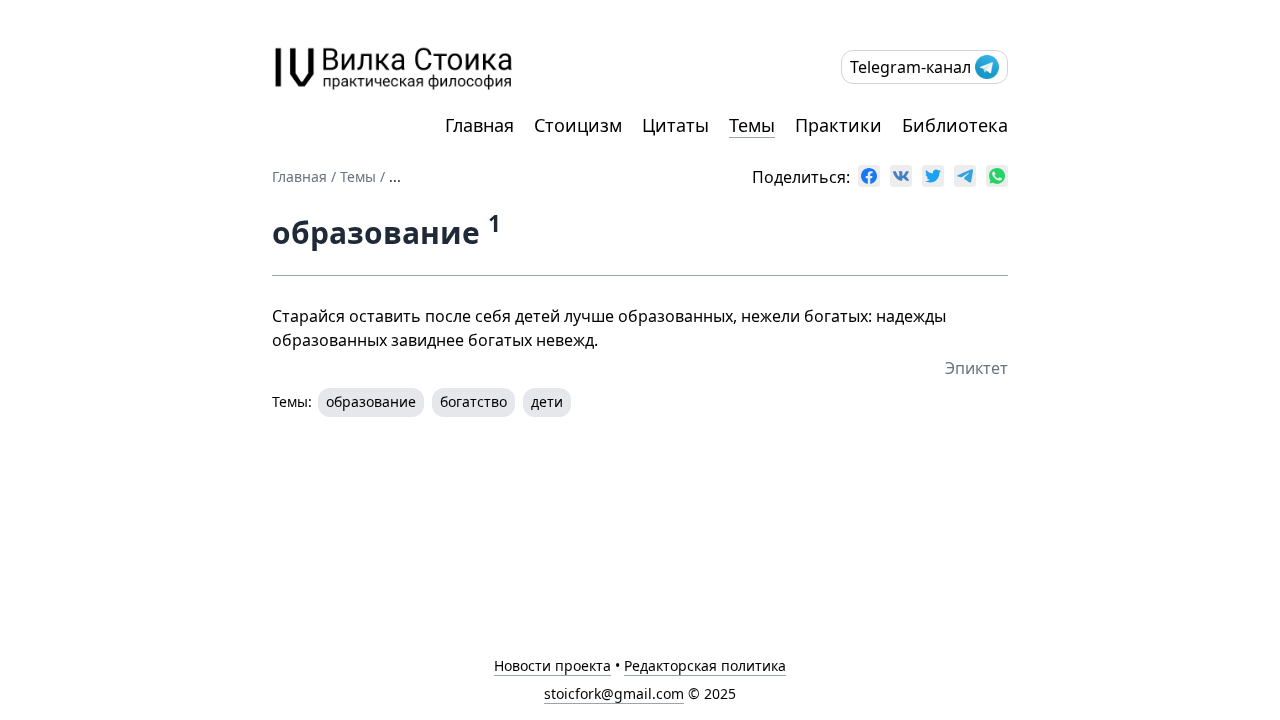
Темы (752, 125)
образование (371, 401)
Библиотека (955, 125)
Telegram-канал (910, 67)
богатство (473, 401)
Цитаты (675, 125)
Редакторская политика (705, 665)
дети (547, 401)
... (395, 176)
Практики (838, 125)
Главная (479, 125)
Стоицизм (578, 125)
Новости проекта (552, 665)
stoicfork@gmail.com (614, 693)
